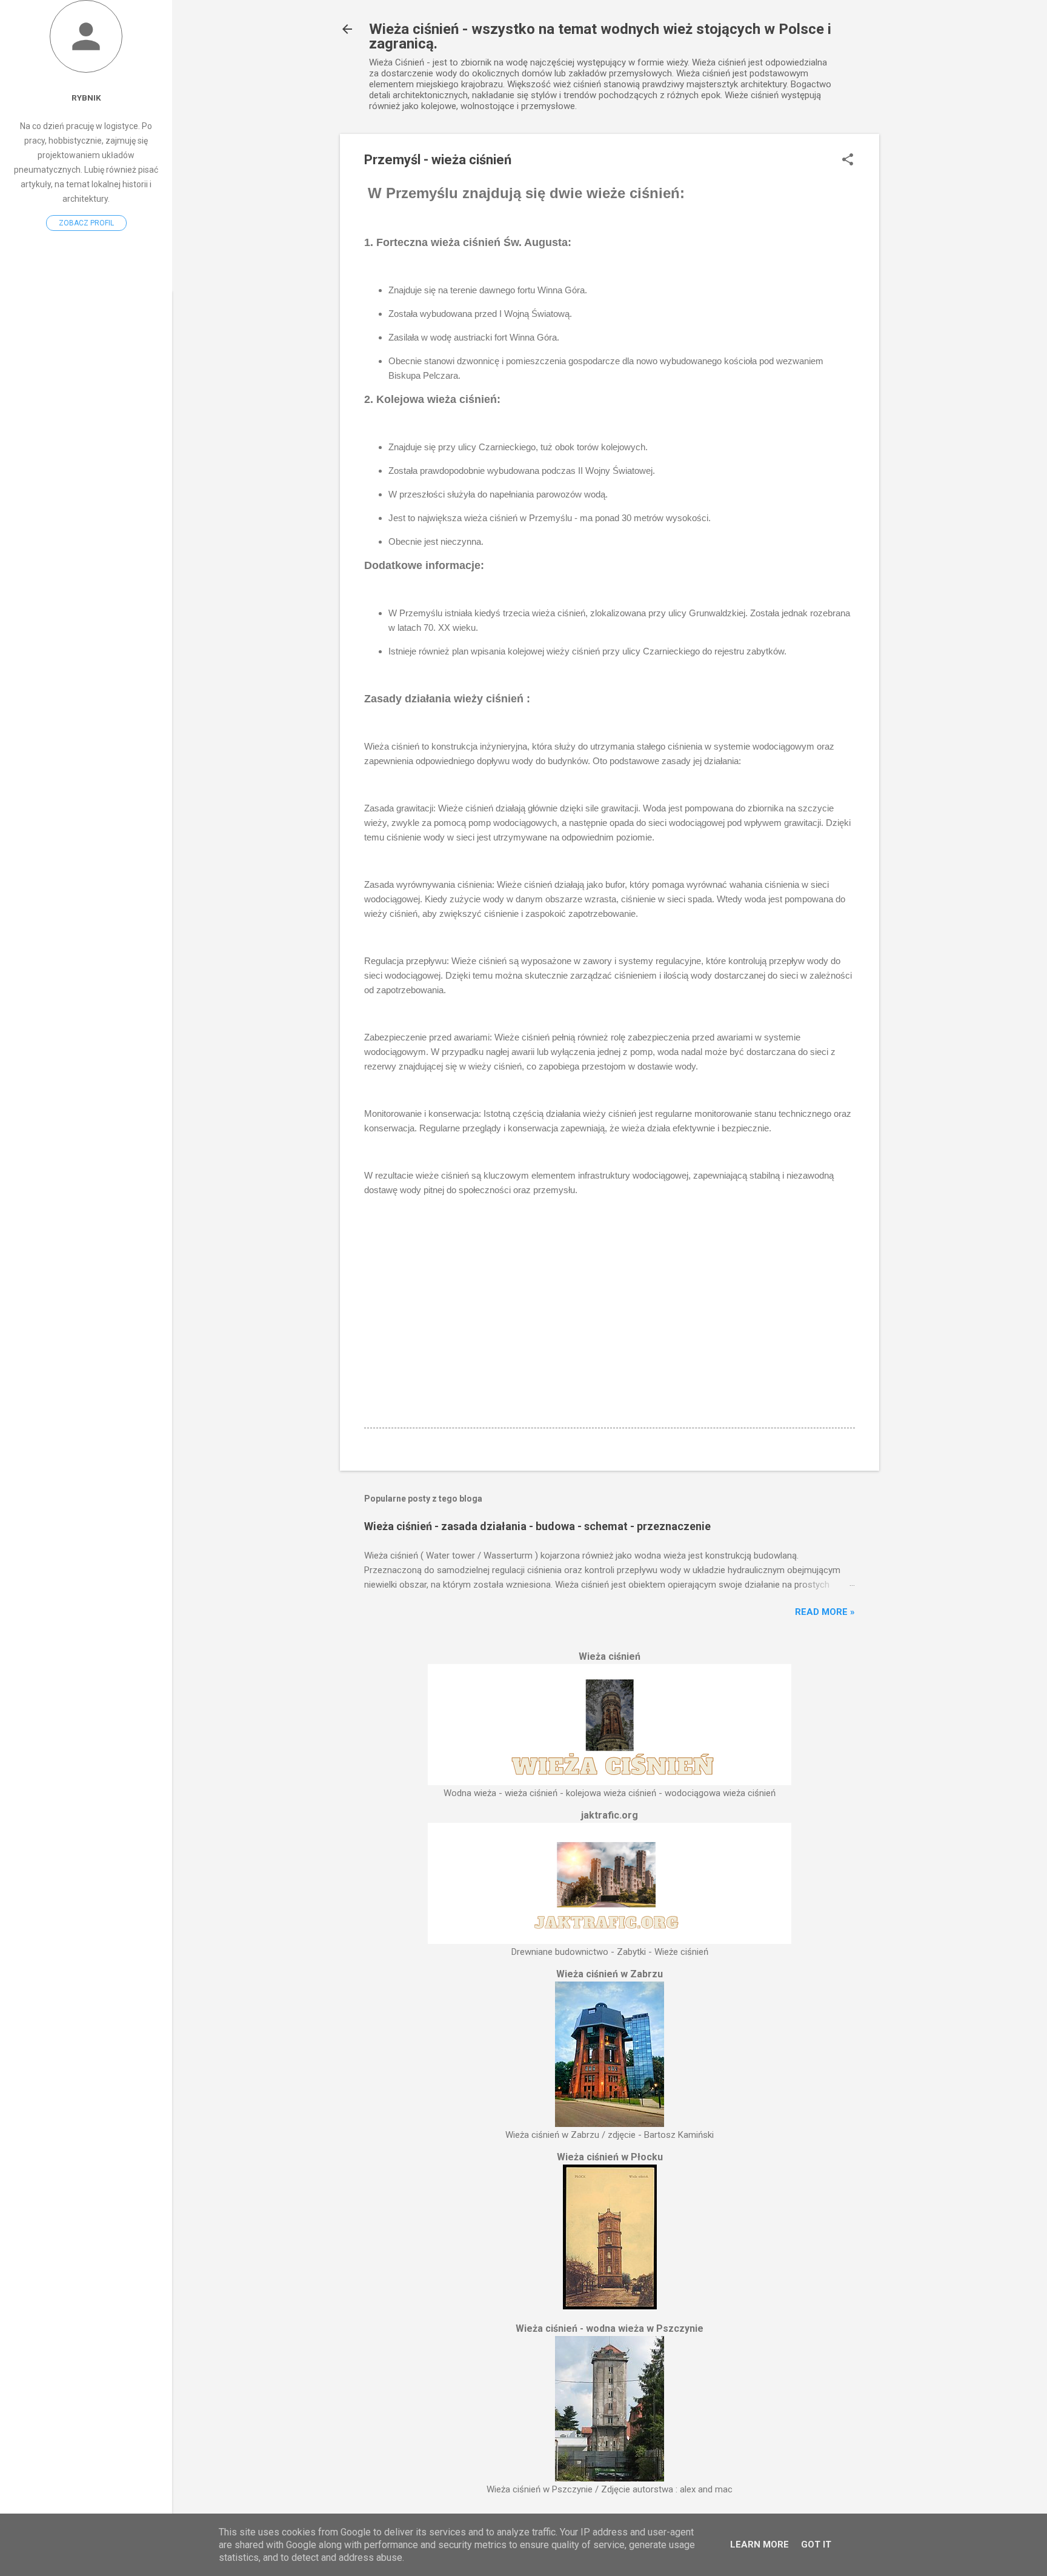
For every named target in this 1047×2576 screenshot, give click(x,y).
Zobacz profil (86, 223)
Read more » (825, 1612)
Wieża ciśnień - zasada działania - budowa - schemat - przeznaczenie (537, 1526)
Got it (816, 2544)
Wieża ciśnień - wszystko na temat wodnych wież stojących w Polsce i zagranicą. (600, 36)
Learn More (759, 2544)
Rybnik (86, 98)
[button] (848, 161)
